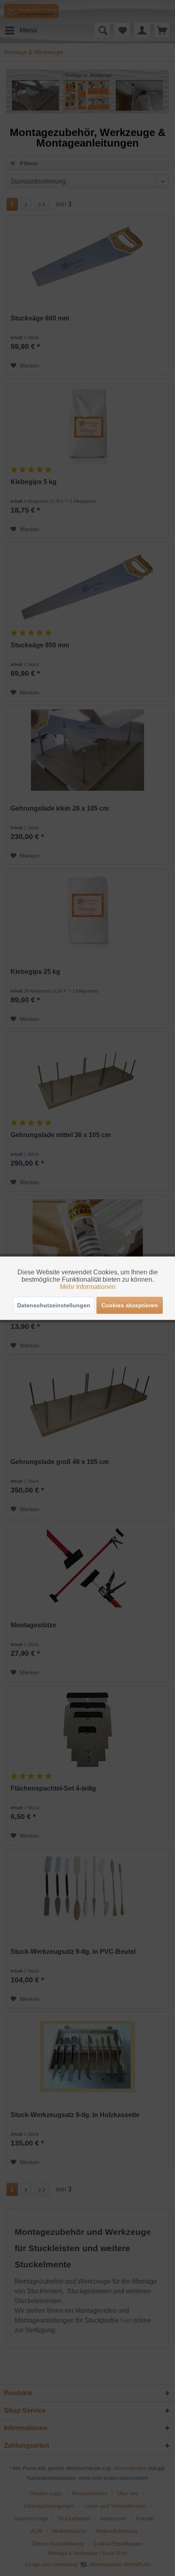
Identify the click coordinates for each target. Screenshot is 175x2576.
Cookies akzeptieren (130, 1305)
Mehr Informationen (88, 1287)
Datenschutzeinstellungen (54, 1305)
